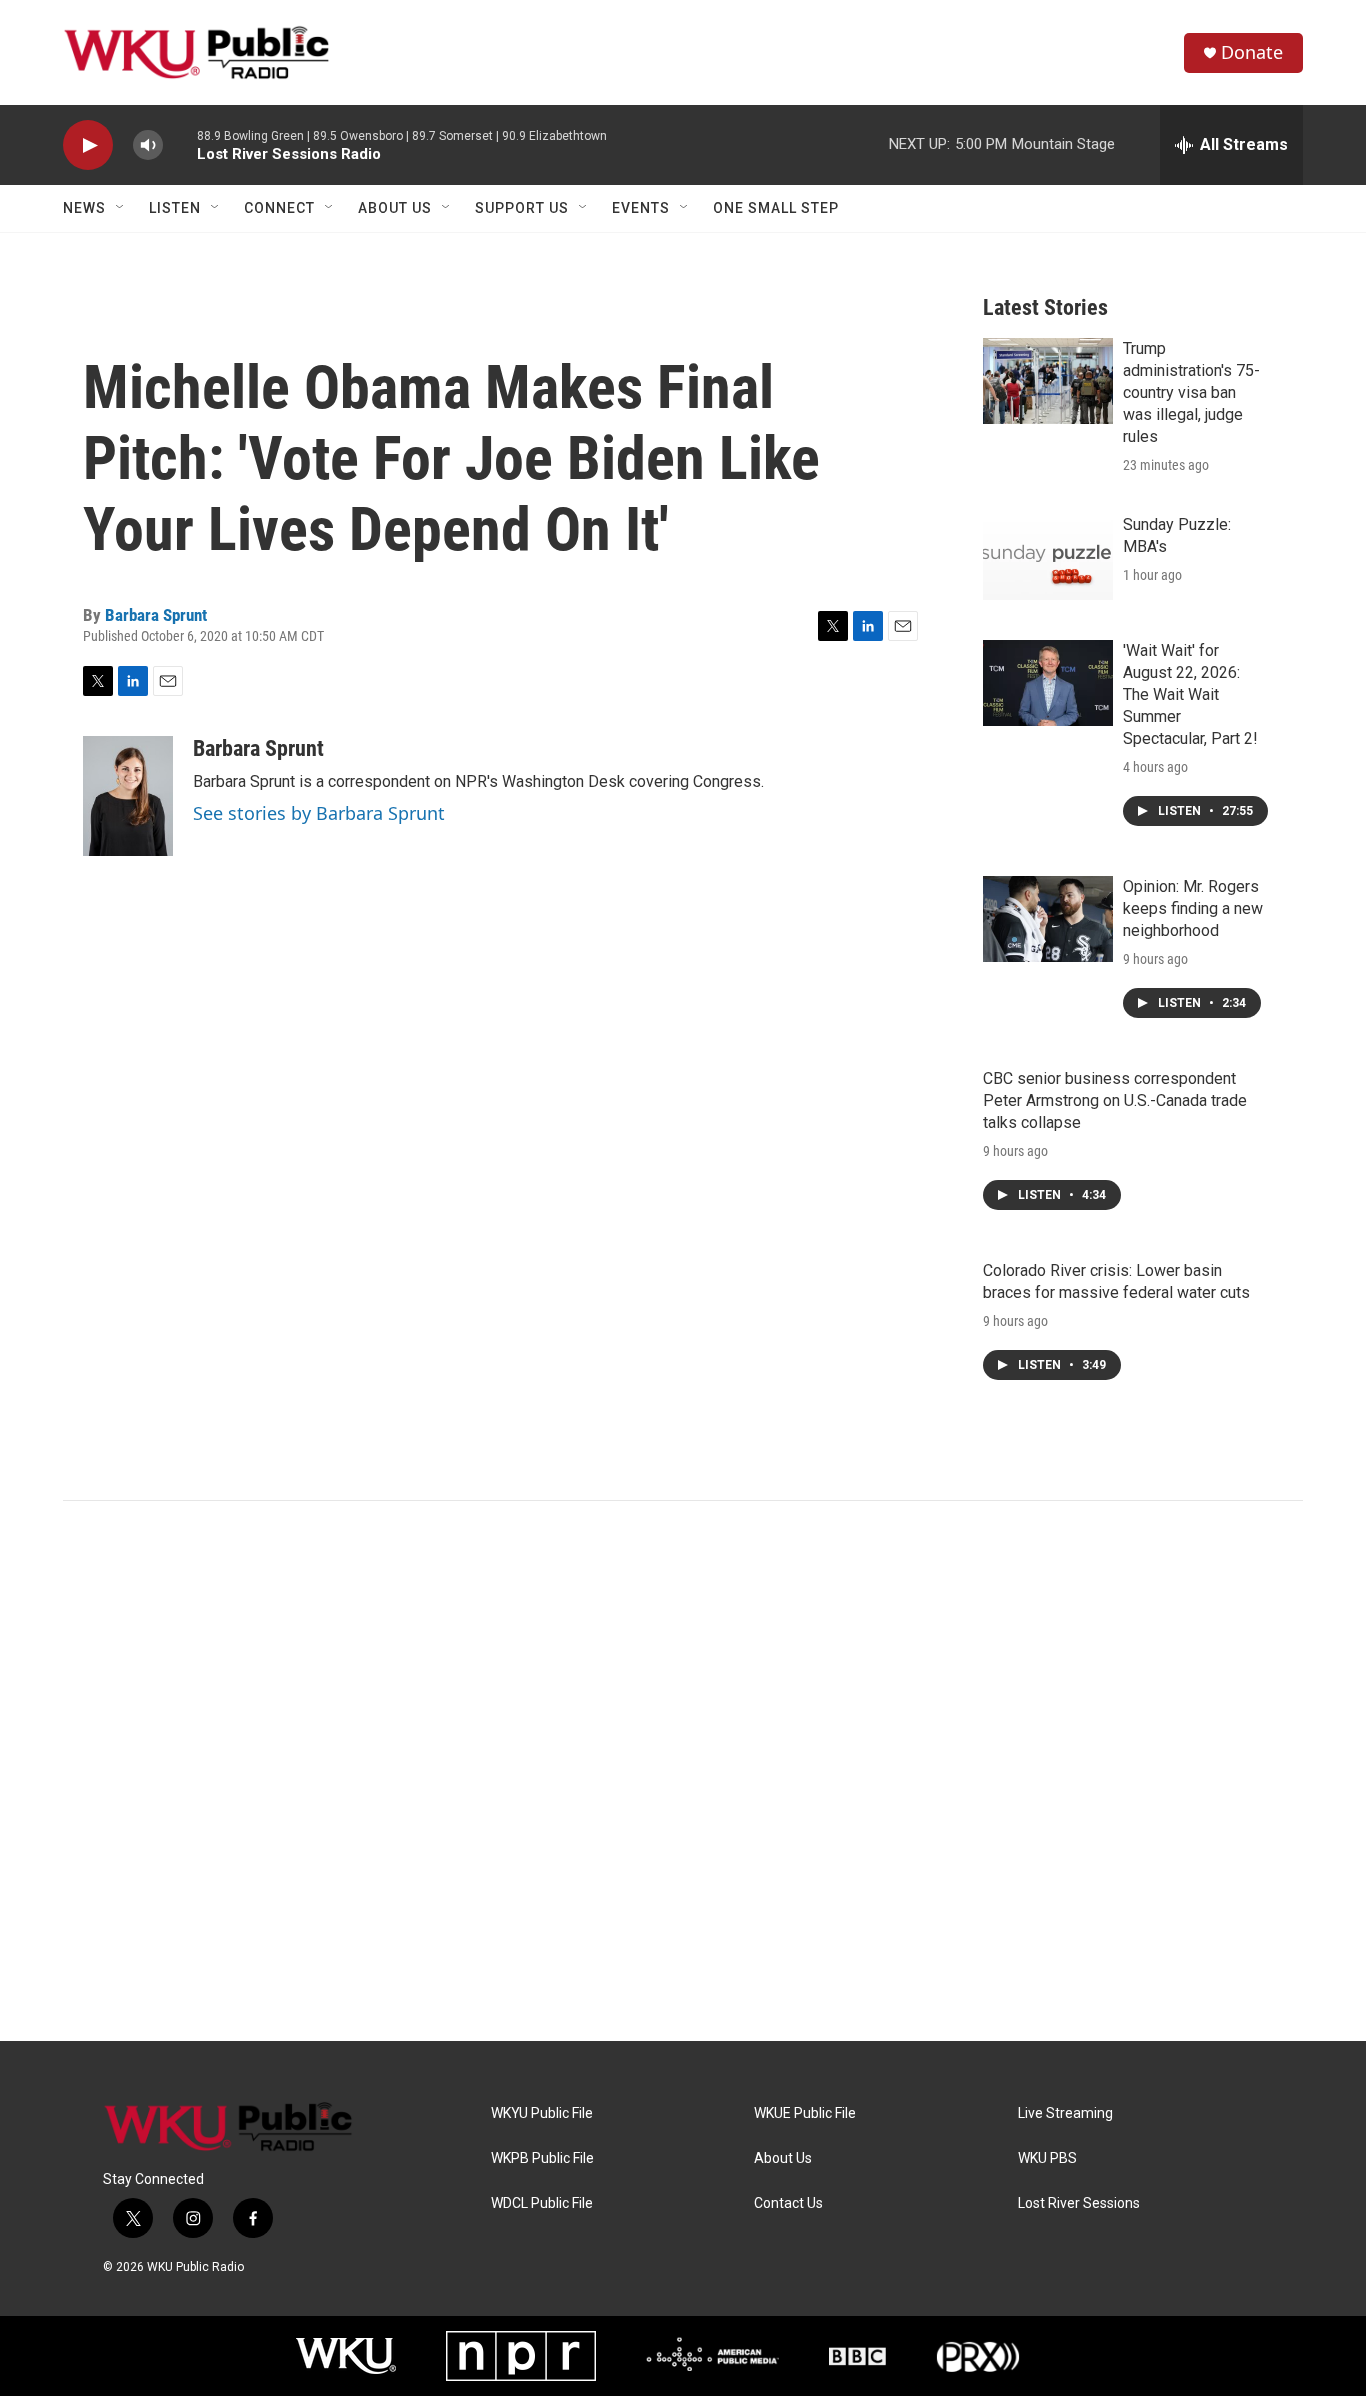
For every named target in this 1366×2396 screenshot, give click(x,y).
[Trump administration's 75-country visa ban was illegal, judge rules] (1048, 381)
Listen (175, 208)
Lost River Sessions (1079, 2203)
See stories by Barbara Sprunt (319, 813)
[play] (88, 145)
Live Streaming (1065, 2113)
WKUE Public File (805, 2113)
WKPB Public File (542, 2158)
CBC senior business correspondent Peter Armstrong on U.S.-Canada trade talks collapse (1115, 1100)
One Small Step (776, 208)
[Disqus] (683, 1771)
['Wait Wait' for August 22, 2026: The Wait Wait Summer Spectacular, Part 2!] (1048, 683)
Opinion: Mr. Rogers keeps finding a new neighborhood (1193, 908)
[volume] (148, 145)
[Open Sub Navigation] (121, 208)
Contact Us (788, 2203)
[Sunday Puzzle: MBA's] (1048, 557)
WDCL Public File (542, 2203)
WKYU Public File (542, 2113)
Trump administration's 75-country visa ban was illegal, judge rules (1191, 392)
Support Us (522, 208)
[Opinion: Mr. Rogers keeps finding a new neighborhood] (1048, 919)
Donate (1252, 52)
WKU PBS (1047, 2158)
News (84, 208)
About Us (395, 208)
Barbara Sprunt (156, 615)
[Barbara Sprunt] (128, 796)
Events (641, 208)
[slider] (180, 144)
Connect (279, 208)
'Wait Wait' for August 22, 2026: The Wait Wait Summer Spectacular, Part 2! (1190, 694)
